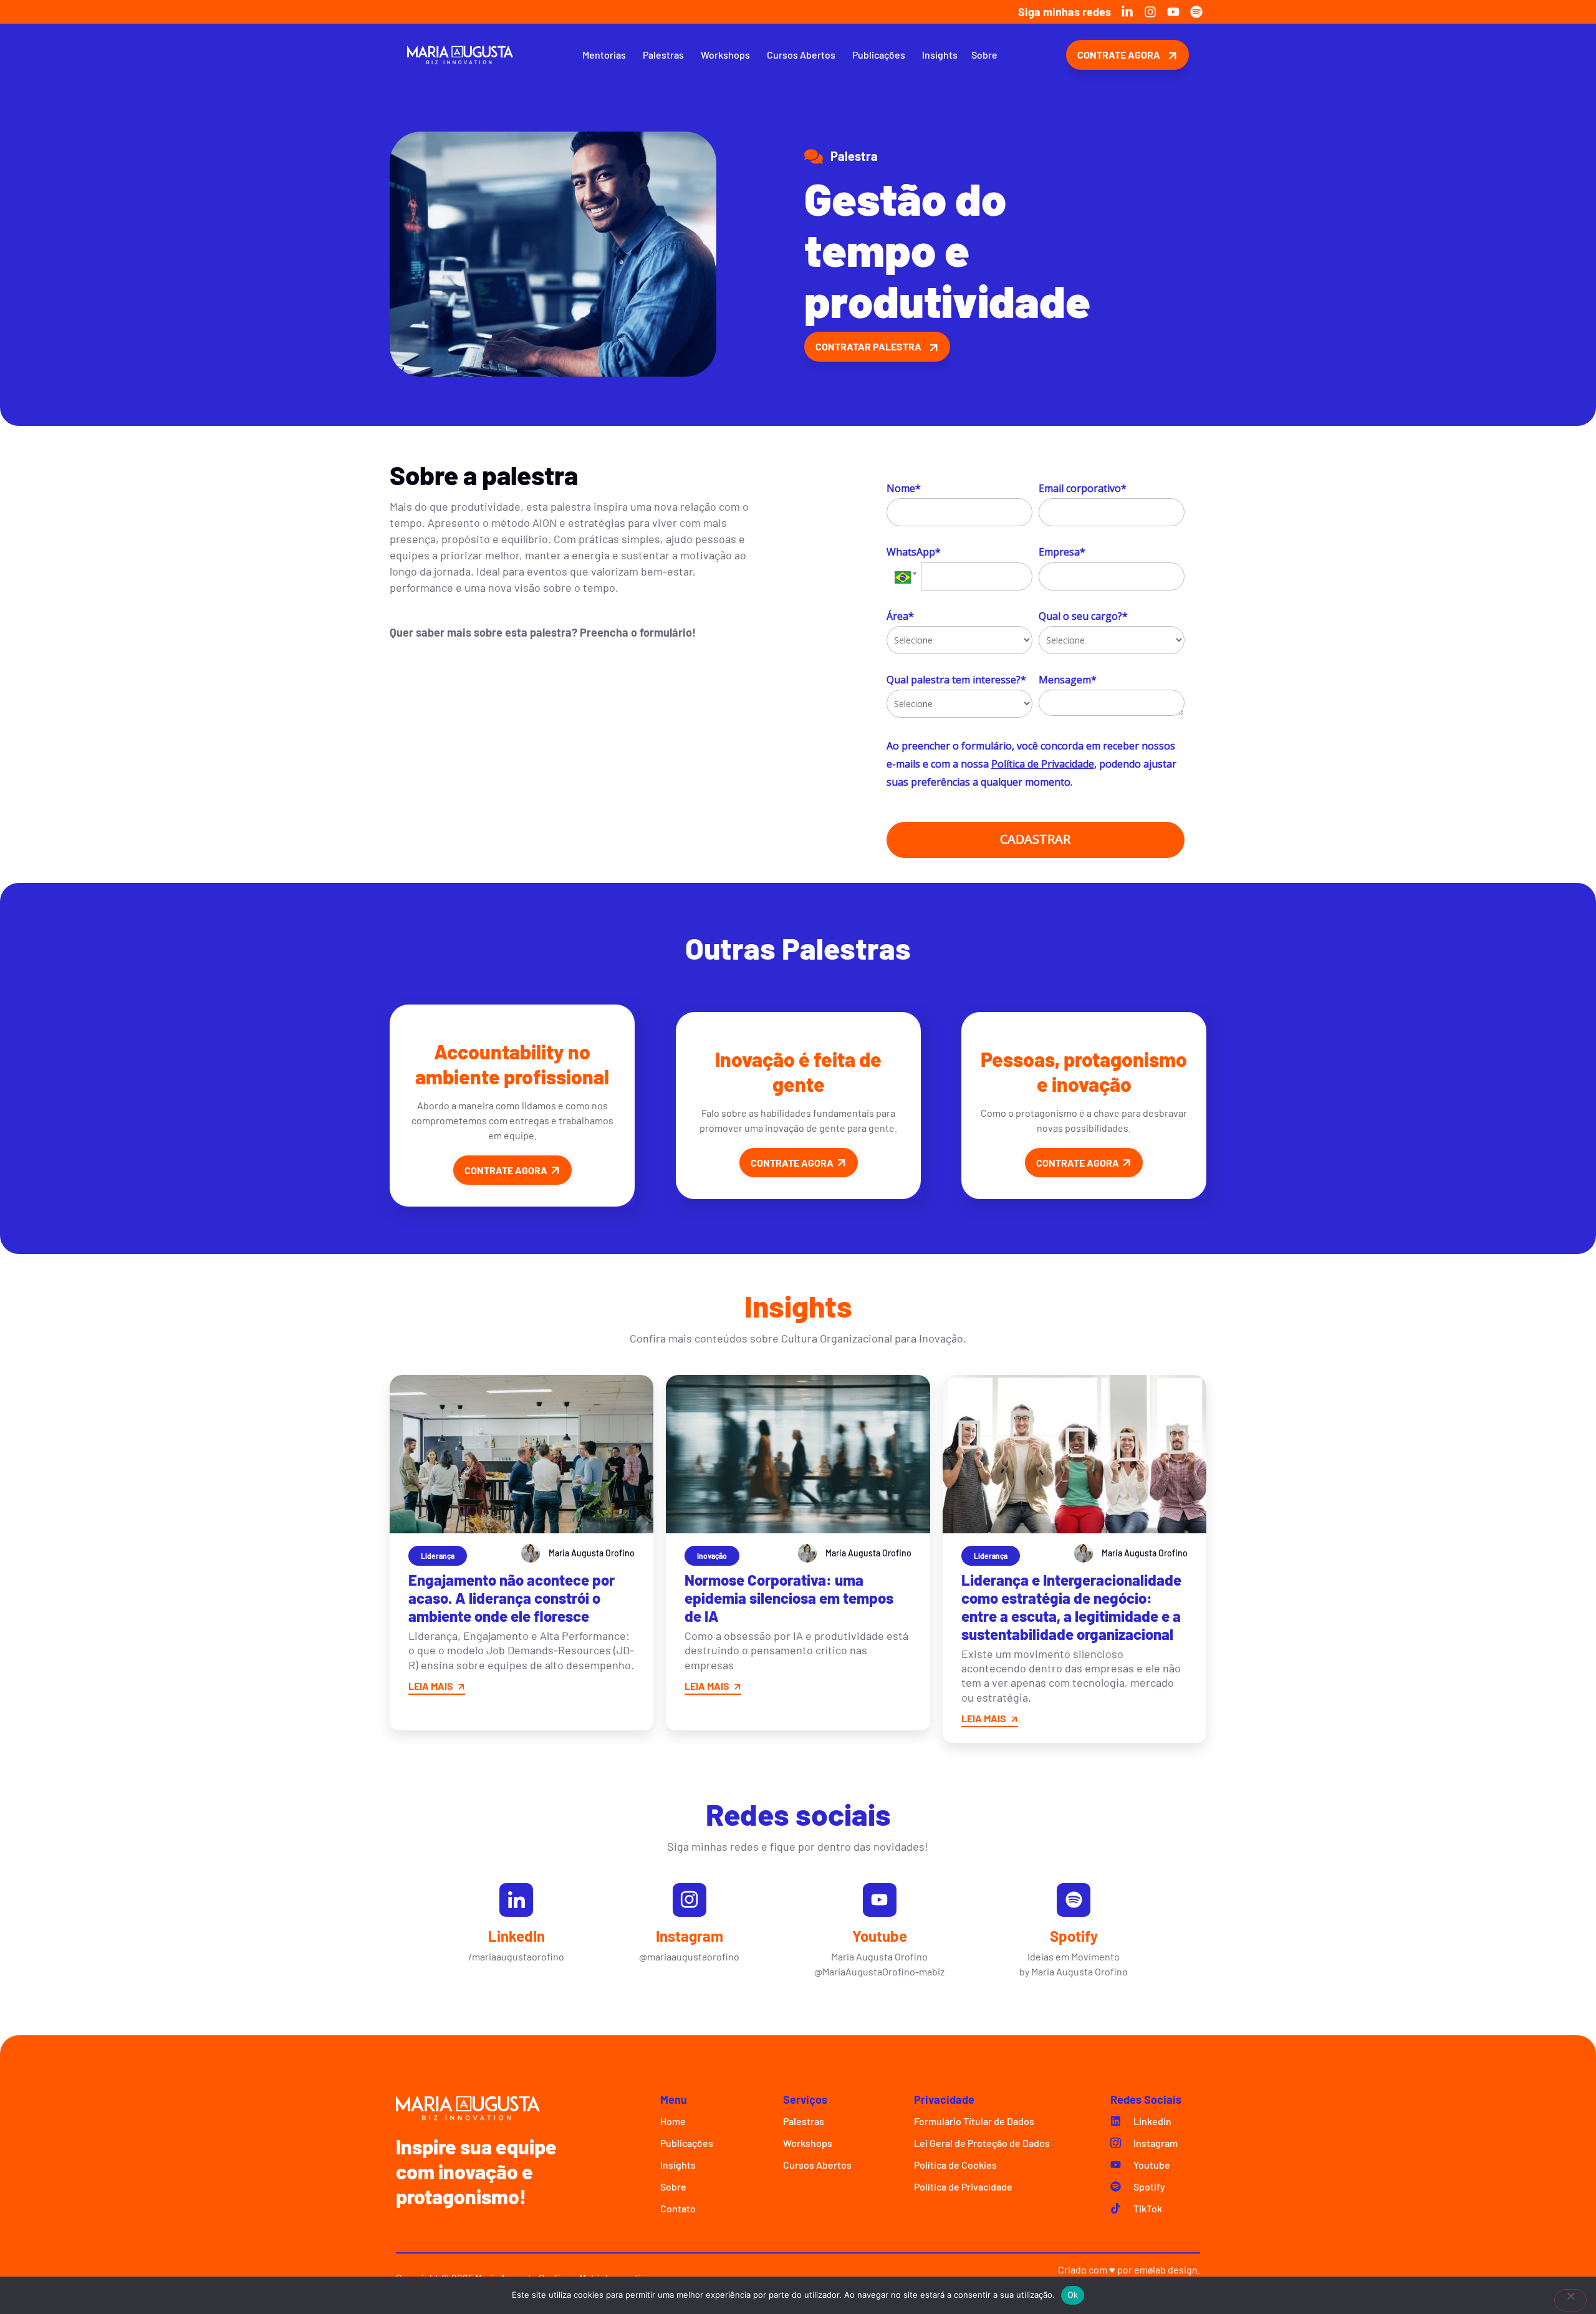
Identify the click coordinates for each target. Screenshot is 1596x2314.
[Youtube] (1173, 12)
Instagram (690, 1936)
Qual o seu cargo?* (1083, 616)
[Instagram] (1150, 12)
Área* (900, 616)
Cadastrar (1035, 839)
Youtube (880, 1936)
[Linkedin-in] (1127, 12)
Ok (1073, 2295)
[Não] (1570, 2300)
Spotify (1074, 1936)
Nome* (904, 488)
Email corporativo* (1083, 488)
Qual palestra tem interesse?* (956, 680)
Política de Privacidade (1043, 764)
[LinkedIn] (516, 1900)
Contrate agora (506, 1170)
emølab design (1166, 2269)
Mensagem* (1068, 680)
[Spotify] (1196, 12)
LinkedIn (517, 1936)
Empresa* (1062, 552)
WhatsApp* (914, 552)
